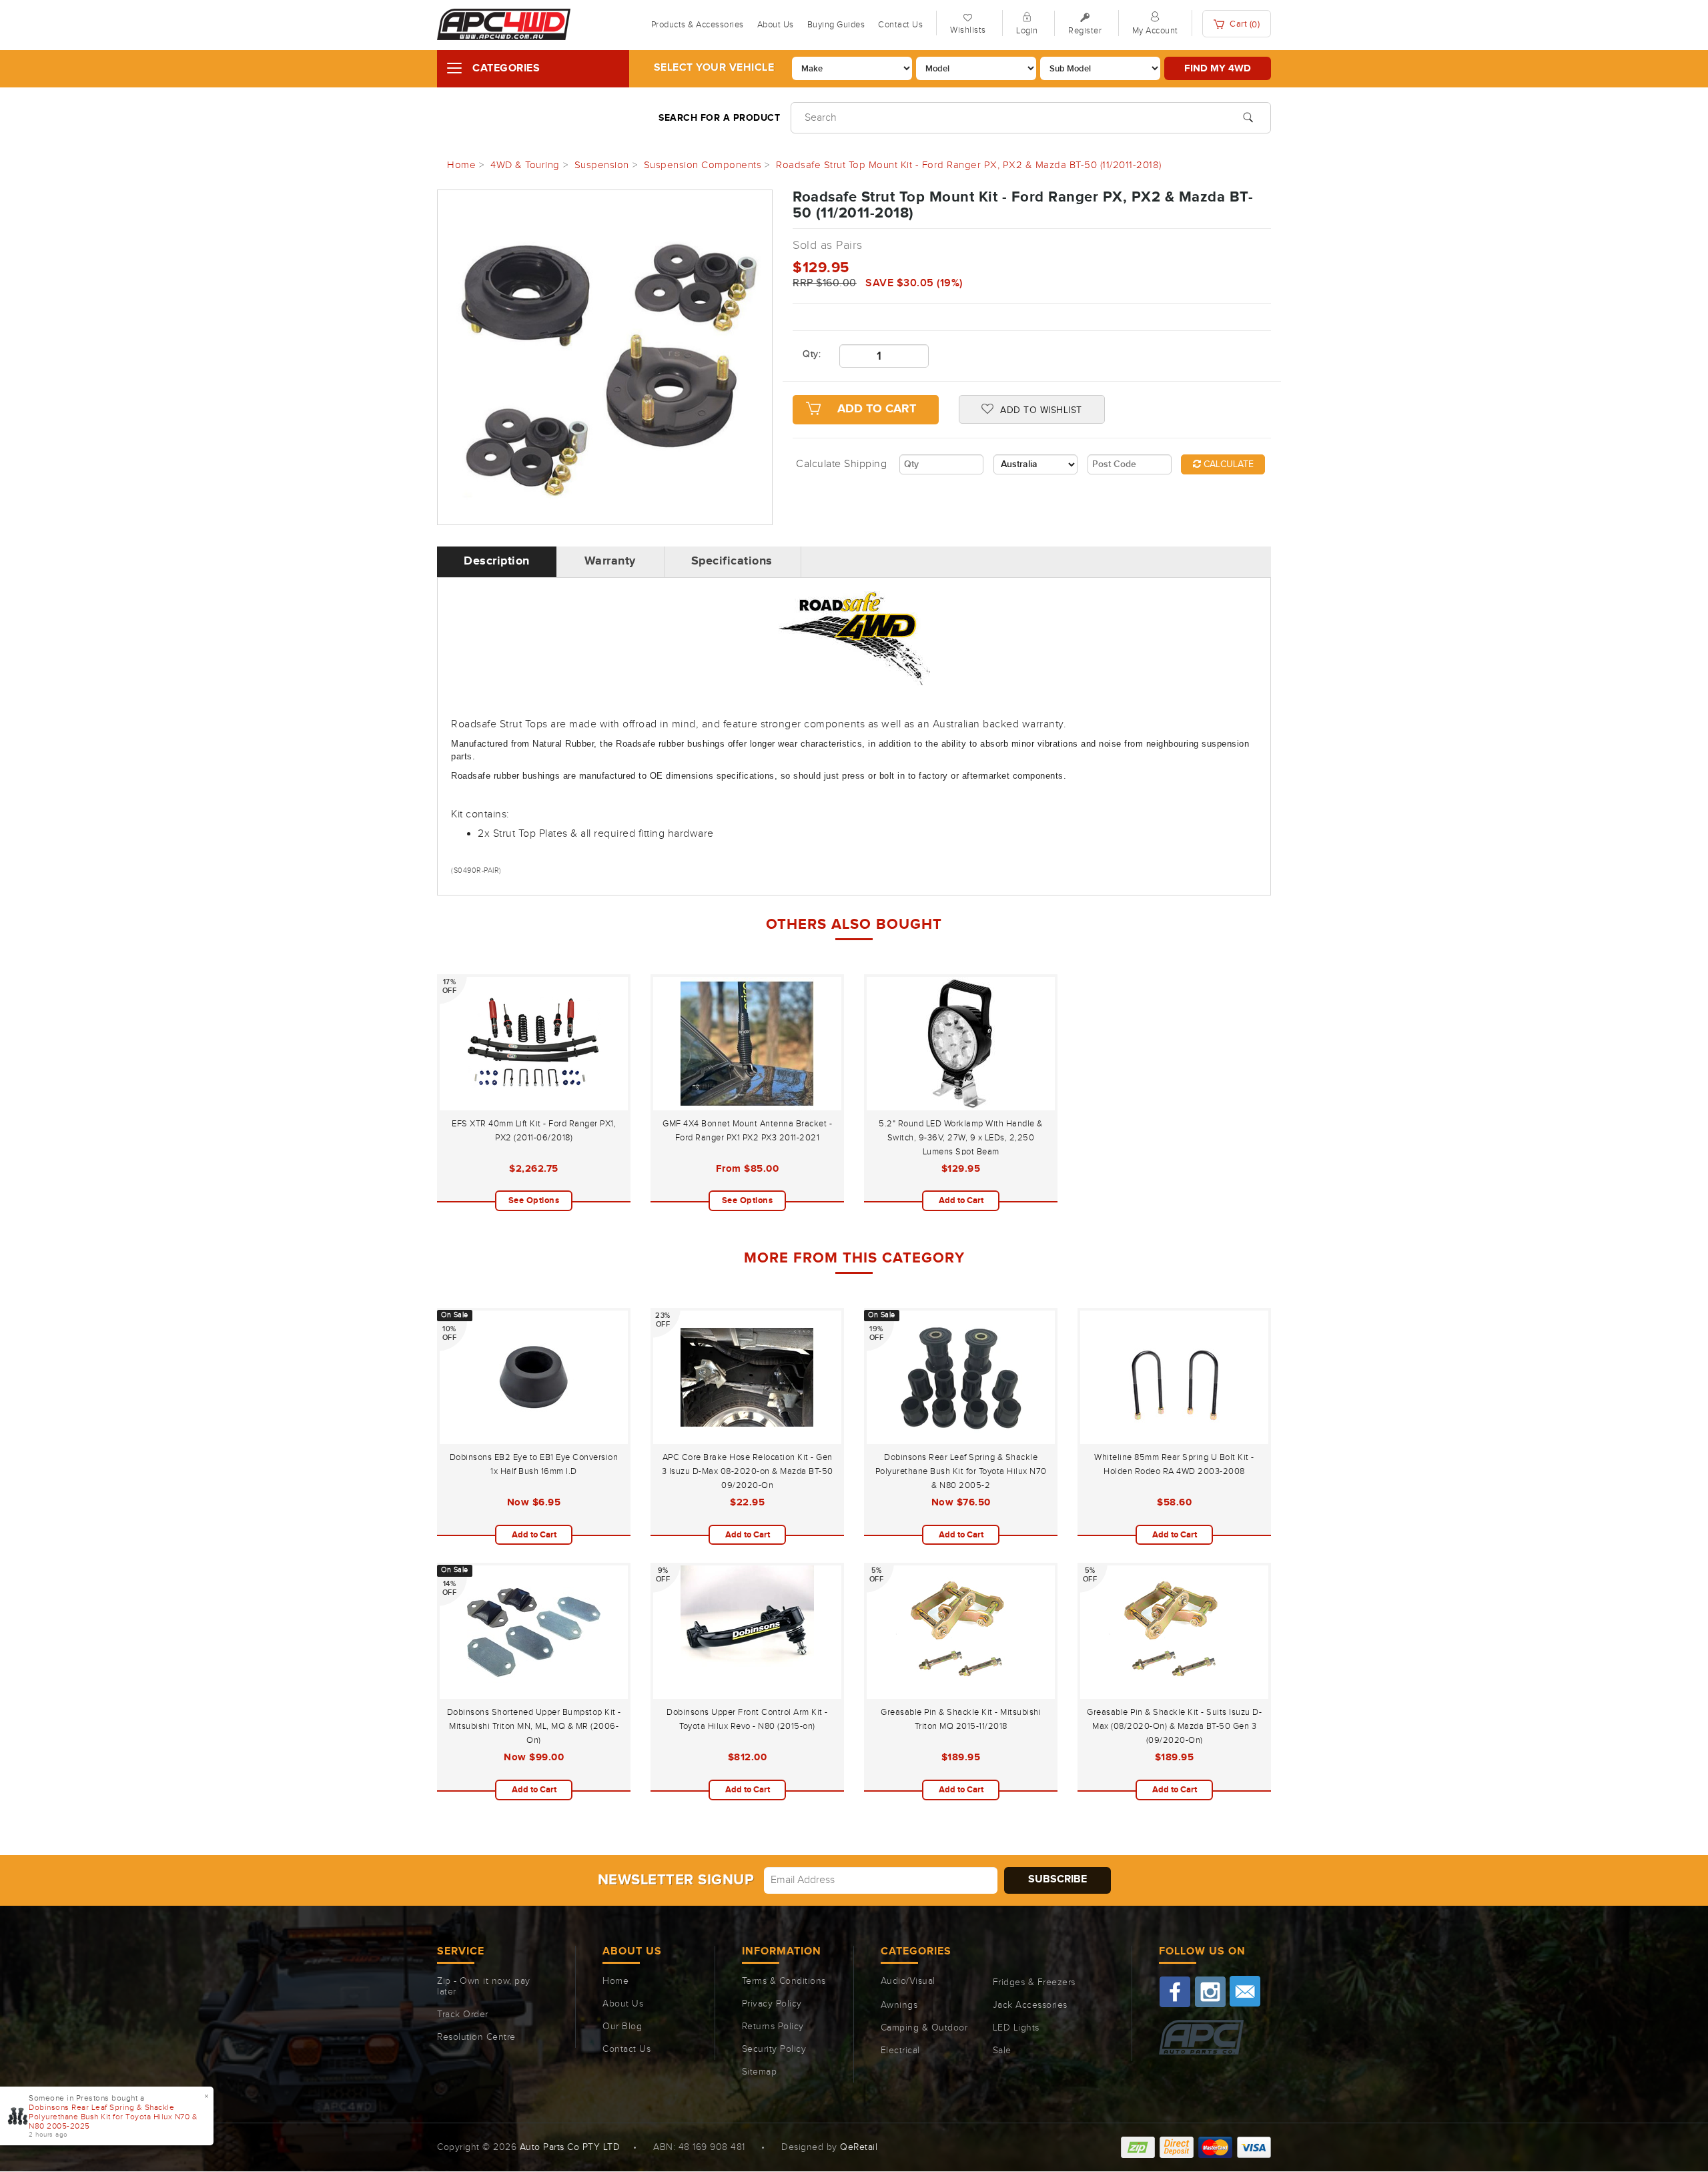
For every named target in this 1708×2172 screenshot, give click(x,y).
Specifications (732, 561)
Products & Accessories (698, 25)
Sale (1002, 2051)
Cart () (1244, 24)
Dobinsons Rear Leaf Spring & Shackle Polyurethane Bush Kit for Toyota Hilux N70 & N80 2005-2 (961, 1471)
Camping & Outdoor (924, 2028)
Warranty (610, 561)
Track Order (463, 2015)
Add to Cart (877, 409)
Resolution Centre (476, 2037)
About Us (776, 25)
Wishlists (968, 30)
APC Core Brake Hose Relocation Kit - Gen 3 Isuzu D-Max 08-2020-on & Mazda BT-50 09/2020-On (748, 1471)
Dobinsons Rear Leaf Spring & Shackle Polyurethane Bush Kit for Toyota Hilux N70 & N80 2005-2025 (113, 2117)
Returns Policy (773, 2027)
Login (1027, 31)
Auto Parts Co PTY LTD (570, 2147)
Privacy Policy (772, 2004)
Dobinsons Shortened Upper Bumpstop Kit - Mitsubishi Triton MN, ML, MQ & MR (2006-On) (534, 1726)
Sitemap (760, 2072)
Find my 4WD (1218, 68)
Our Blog (622, 2027)
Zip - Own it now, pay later (484, 1986)
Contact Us (900, 25)
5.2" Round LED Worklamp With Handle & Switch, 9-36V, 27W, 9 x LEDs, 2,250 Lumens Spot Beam (961, 1138)
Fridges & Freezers (1034, 1982)
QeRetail (859, 2147)
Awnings (899, 2005)
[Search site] (1248, 116)
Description (497, 561)
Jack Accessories (1030, 2005)
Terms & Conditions (784, 1981)
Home (615, 1981)
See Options (534, 1200)
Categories (506, 68)
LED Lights (1016, 2028)
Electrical (900, 2051)
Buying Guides (836, 25)
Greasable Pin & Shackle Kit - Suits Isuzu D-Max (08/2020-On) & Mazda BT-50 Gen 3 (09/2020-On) (1174, 1726)
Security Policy (774, 2049)
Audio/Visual (908, 1981)
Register (1085, 31)
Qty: (811, 354)
